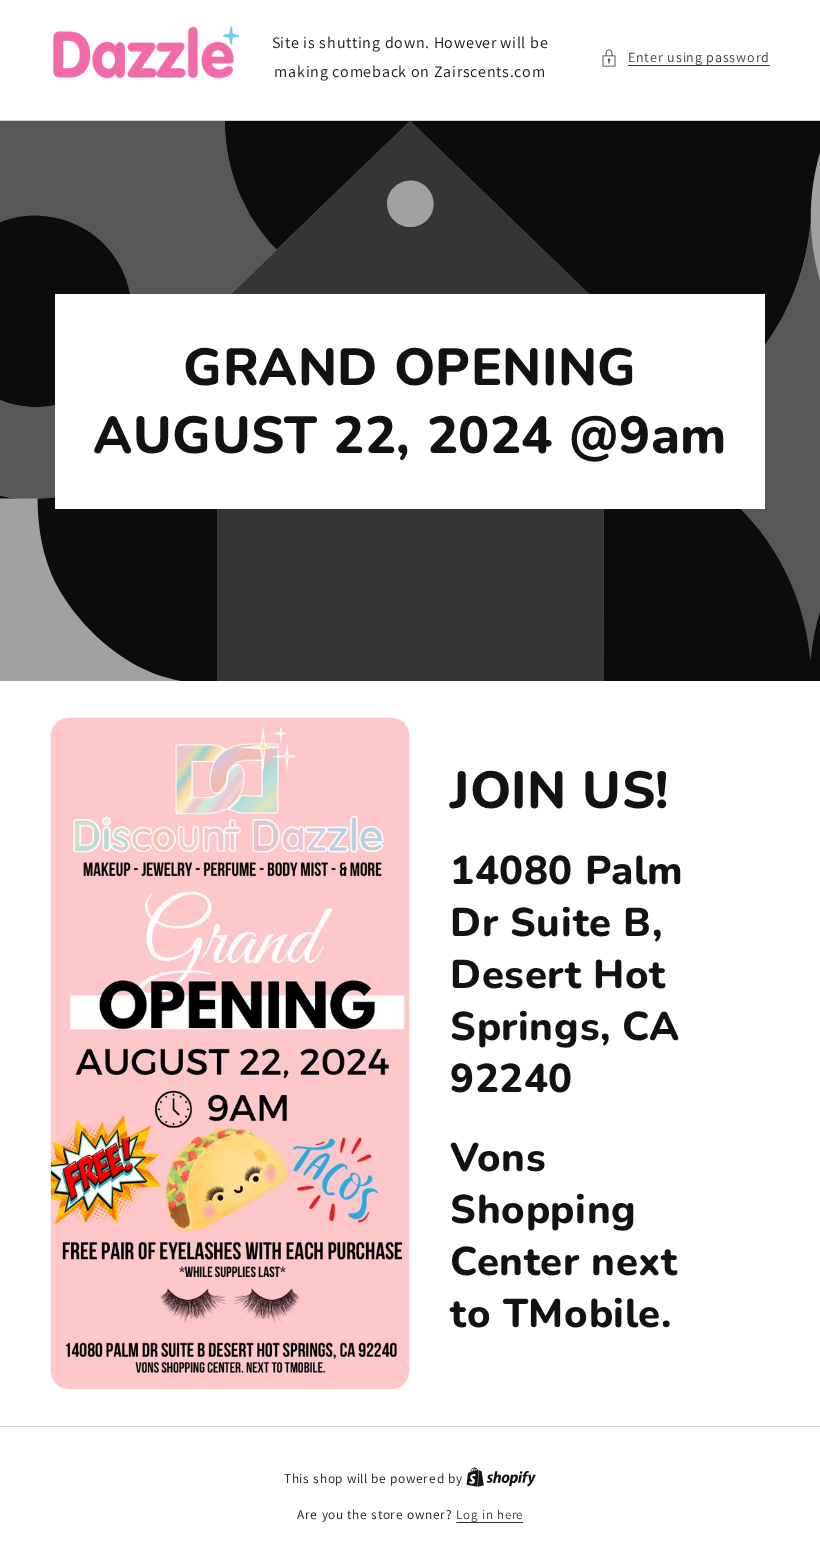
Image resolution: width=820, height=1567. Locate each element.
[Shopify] (501, 1478)
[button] (685, 57)
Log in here (489, 1514)
